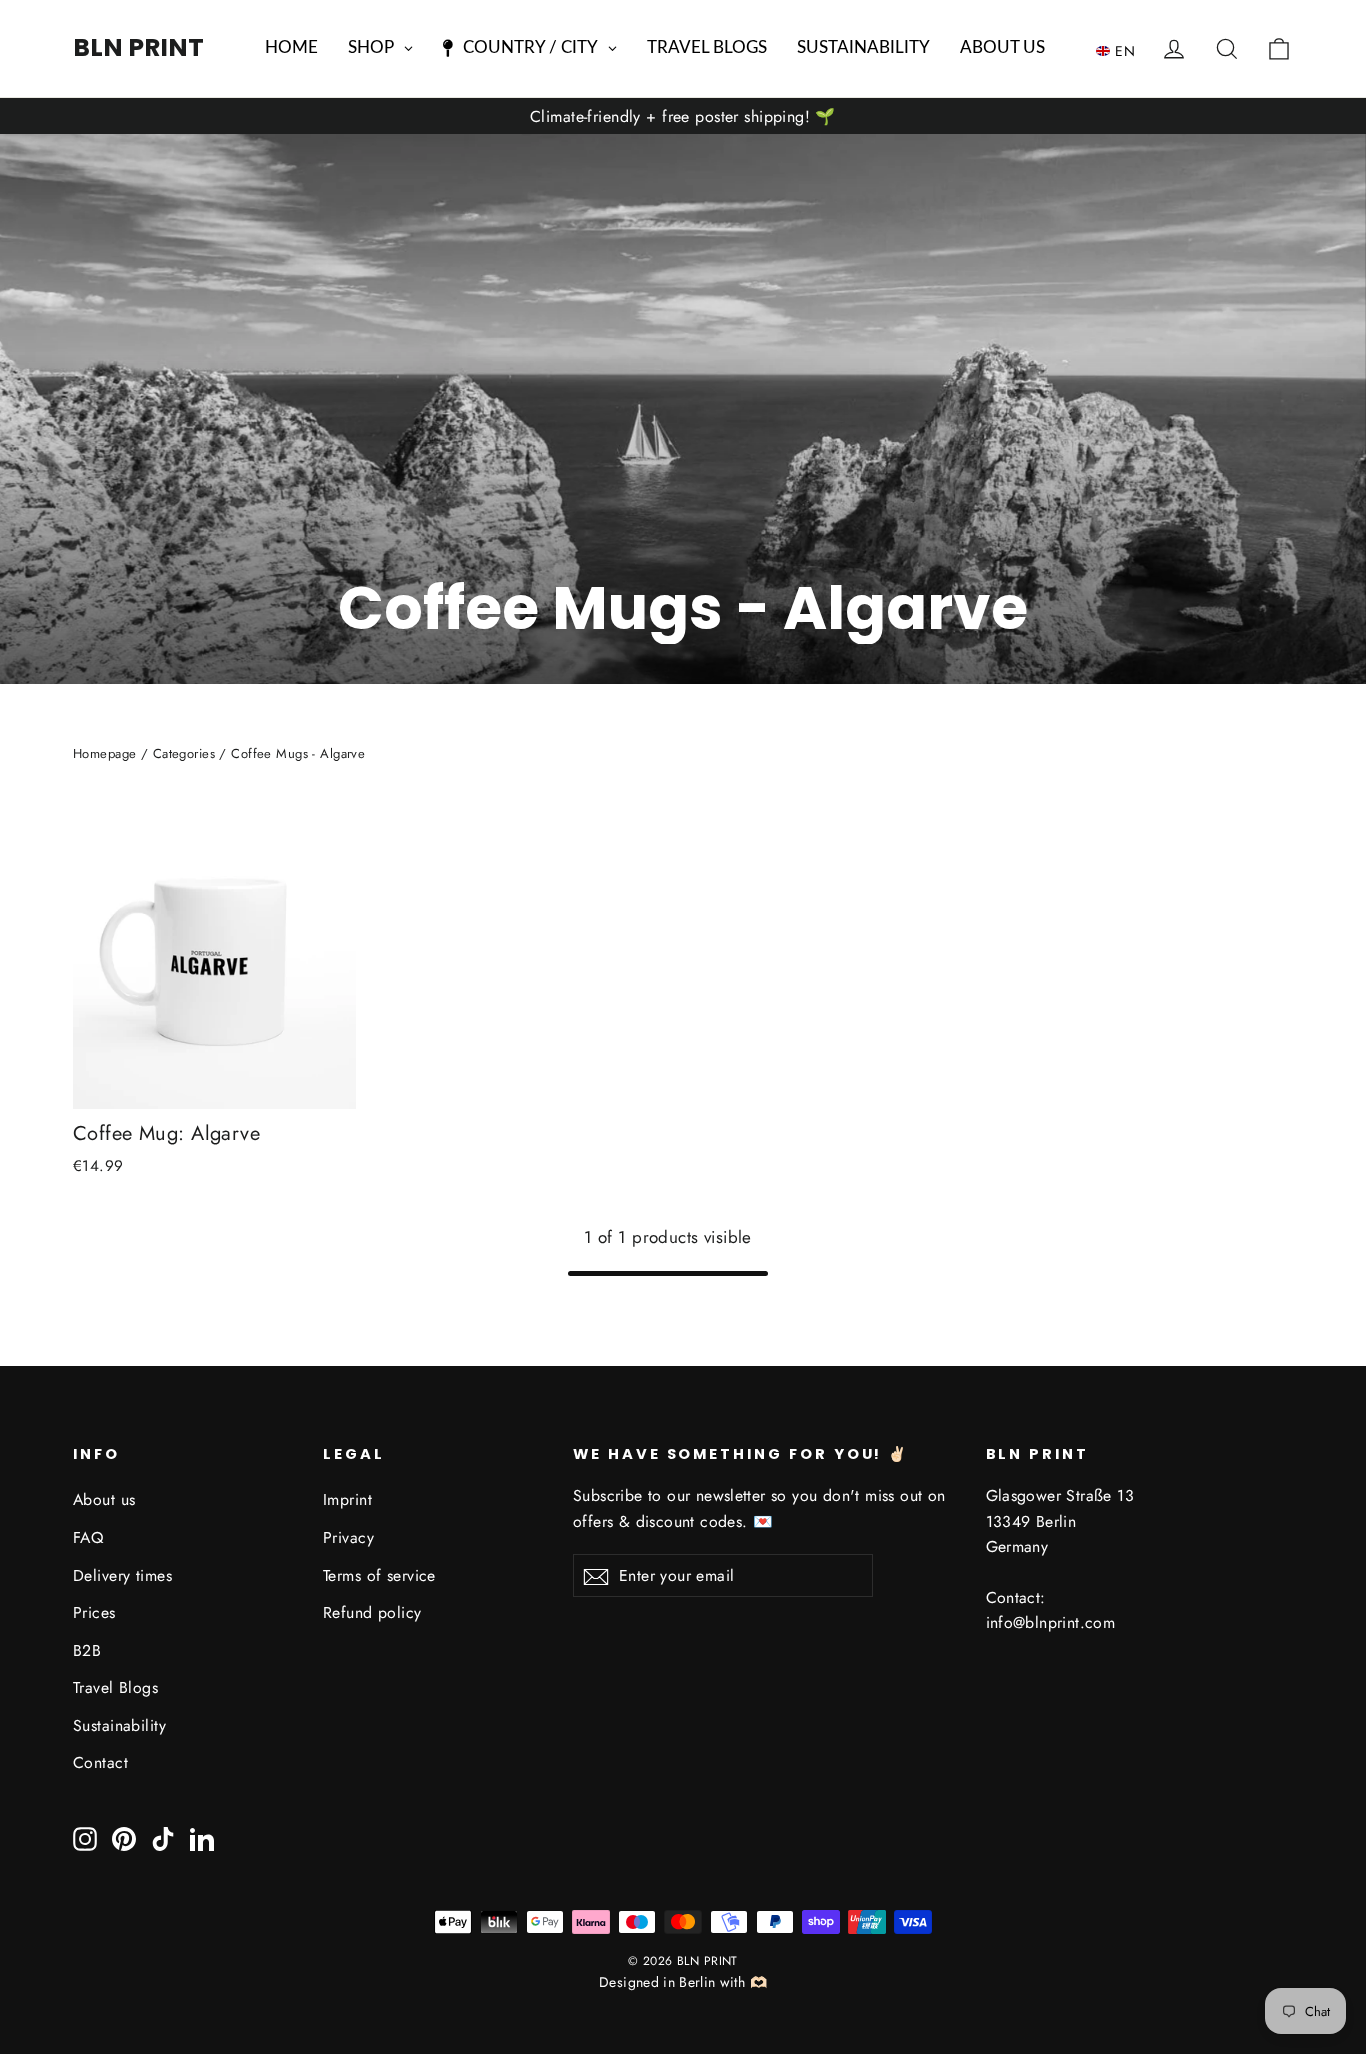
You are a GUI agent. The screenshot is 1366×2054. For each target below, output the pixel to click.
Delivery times (122, 1575)
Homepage (104, 753)
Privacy (348, 1537)
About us (104, 1499)
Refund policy (372, 1612)
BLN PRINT (138, 47)
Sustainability (119, 1725)
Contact (100, 1762)
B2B (87, 1650)
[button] (1120, 50)
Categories (184, 753)
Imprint (347, 1499)
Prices (94, 1612)
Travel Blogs (115, 1687)
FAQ (88, 1537)
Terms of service (379, 1575)
